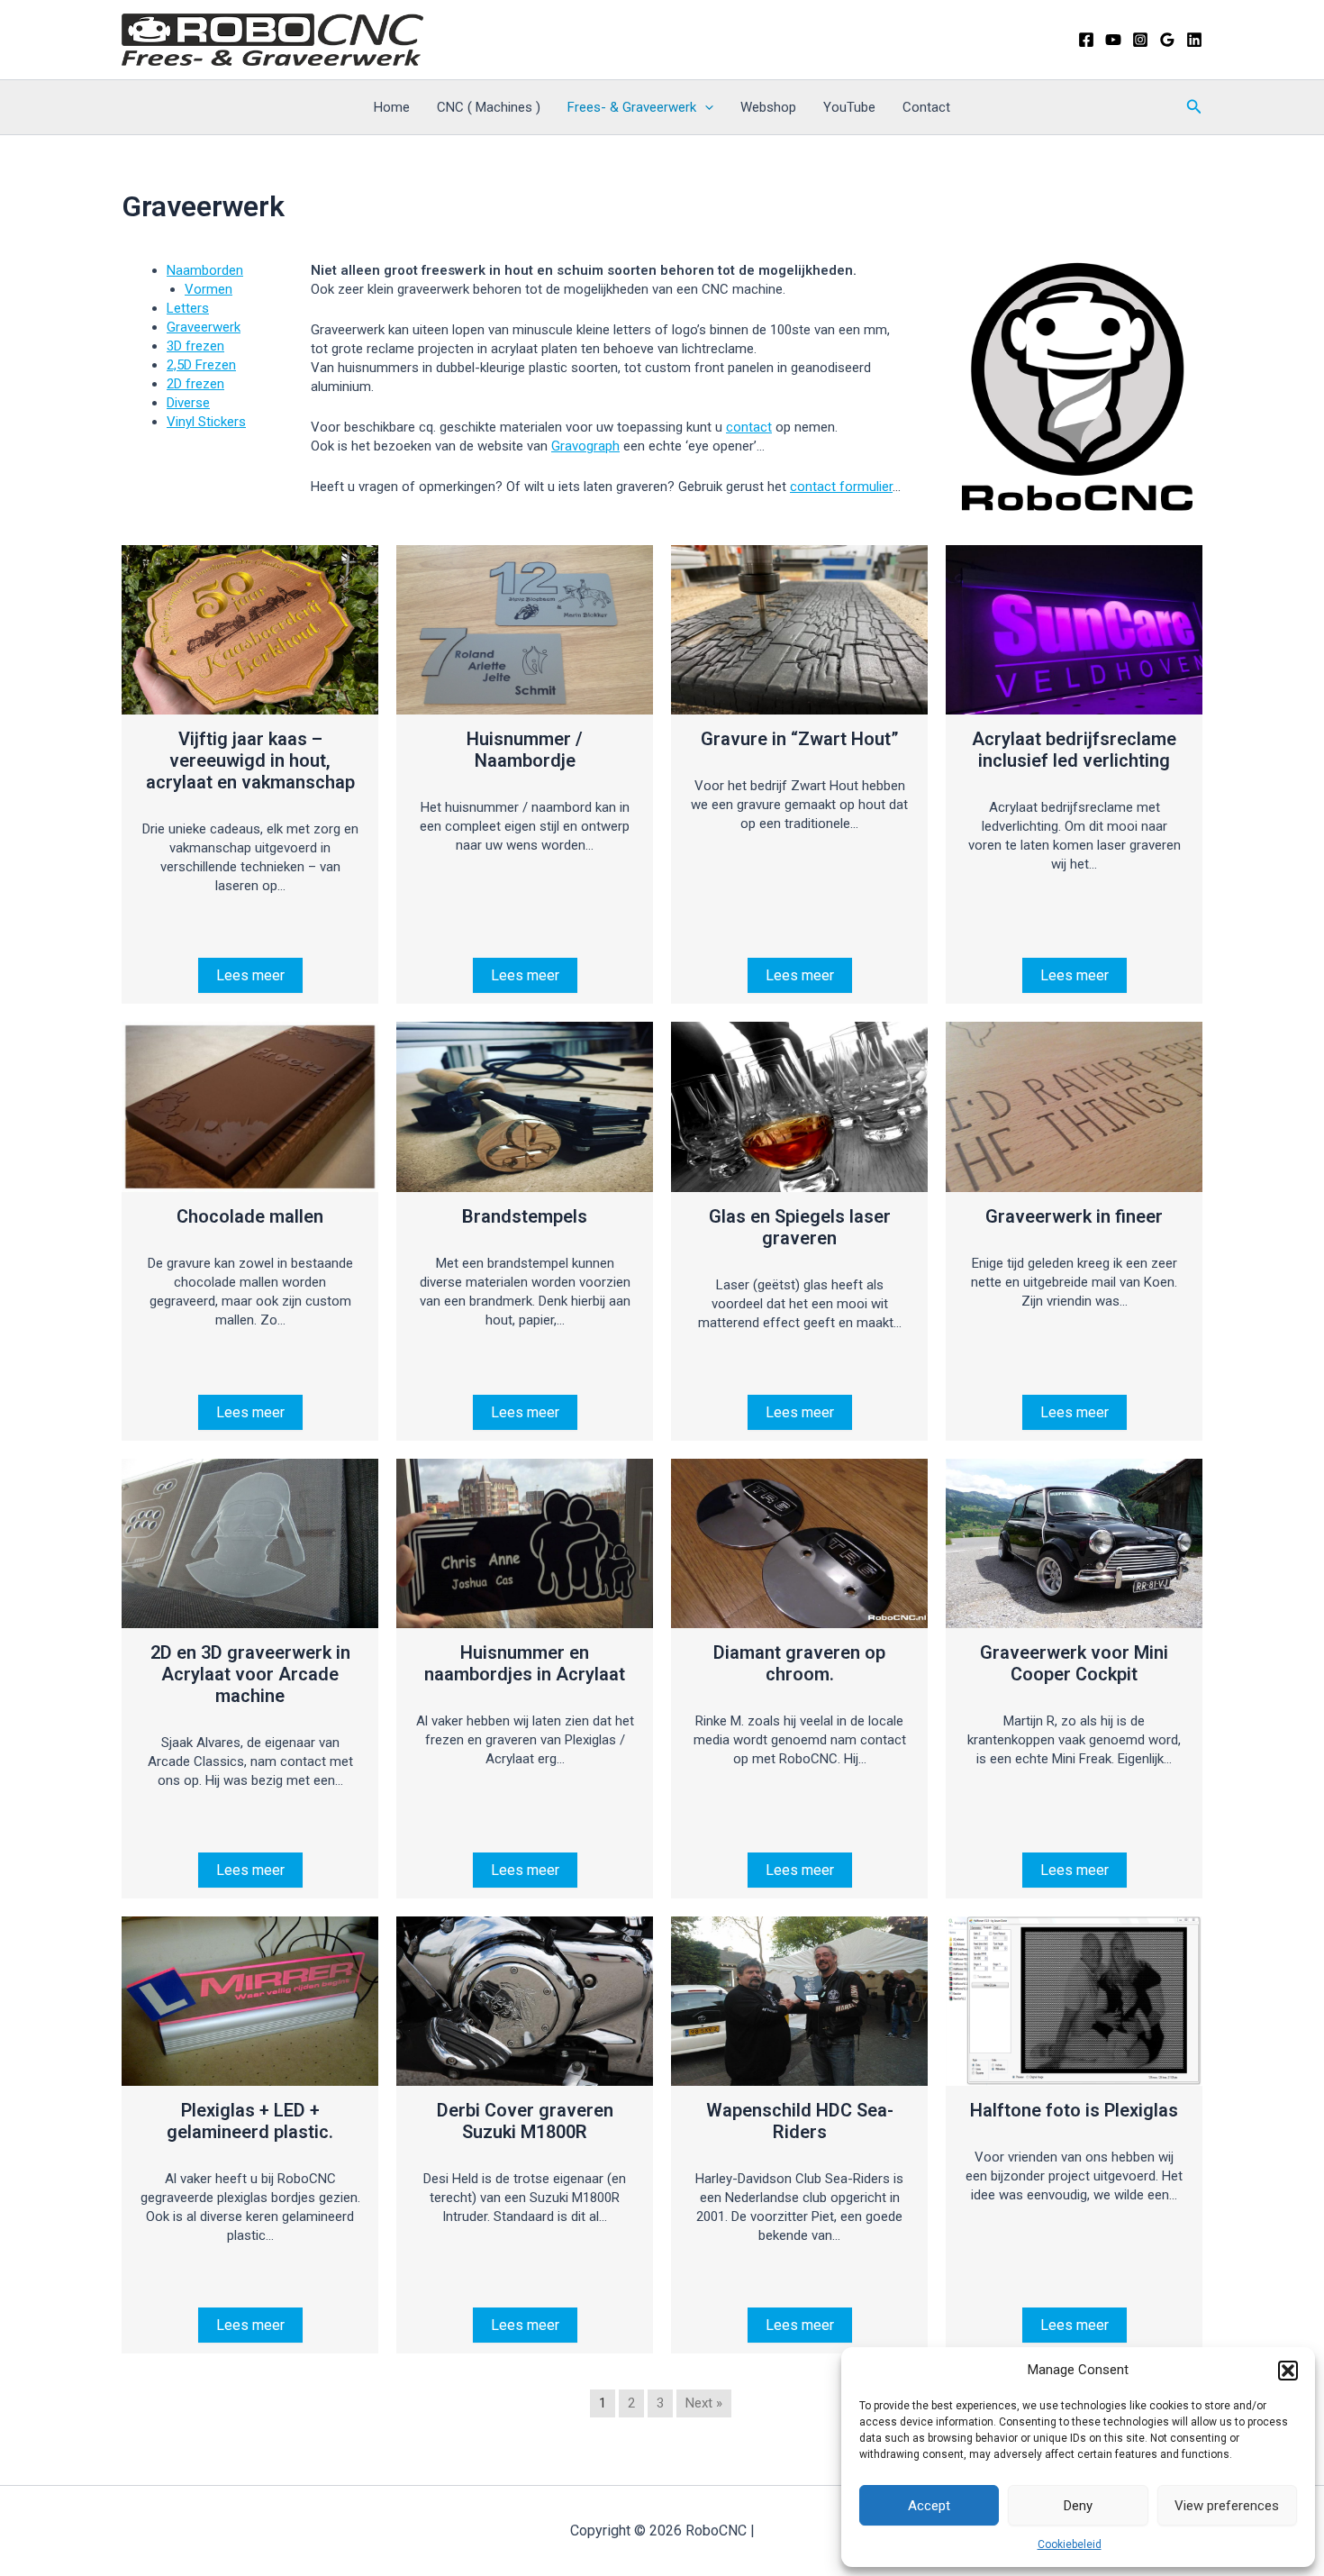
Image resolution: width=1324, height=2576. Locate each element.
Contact (926, 107)
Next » (704, 2403)
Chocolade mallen (250, 1216)
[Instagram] (1140, 40)
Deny (1078, 2506)
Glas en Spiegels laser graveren (800, 1227)
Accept (929, 2506)
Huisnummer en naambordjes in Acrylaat (525, 1663)
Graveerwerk (204, 327)
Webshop (768, 107)
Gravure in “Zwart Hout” (800, 739)
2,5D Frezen (201, 365)
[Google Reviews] (1167, 40)
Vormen (209, 289)
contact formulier (841, 487)
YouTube (849, 107)
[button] (1288, 2371)
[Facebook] (1086, 40)
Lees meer (250, 975)
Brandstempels (525, 1216)
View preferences (1227, 2506)
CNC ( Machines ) (489, 107)
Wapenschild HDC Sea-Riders (800, 2121)
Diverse (188, 403)
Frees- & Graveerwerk (632, 107)
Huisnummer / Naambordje (525, 750)
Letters (188, 308)
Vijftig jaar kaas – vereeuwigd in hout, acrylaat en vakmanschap (250, 760)
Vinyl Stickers (206, 422)
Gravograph (585, 446)
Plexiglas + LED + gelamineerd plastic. (250, 2121)
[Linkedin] (1194, 40)
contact (749, 427)
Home (392, 107)
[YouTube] (1113, 40)
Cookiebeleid (1070, 2544)
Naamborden (205, 270)
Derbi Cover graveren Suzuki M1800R (525, 2121)
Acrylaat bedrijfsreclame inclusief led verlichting (1074, 750)
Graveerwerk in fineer (1074, 1216)
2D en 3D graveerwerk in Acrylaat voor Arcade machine (250, 1674)
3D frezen (195, 346)
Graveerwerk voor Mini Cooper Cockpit (1074, 1663)
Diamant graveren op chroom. (799, 1663)
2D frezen (195, 384)
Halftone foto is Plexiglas (1074, 2110)
